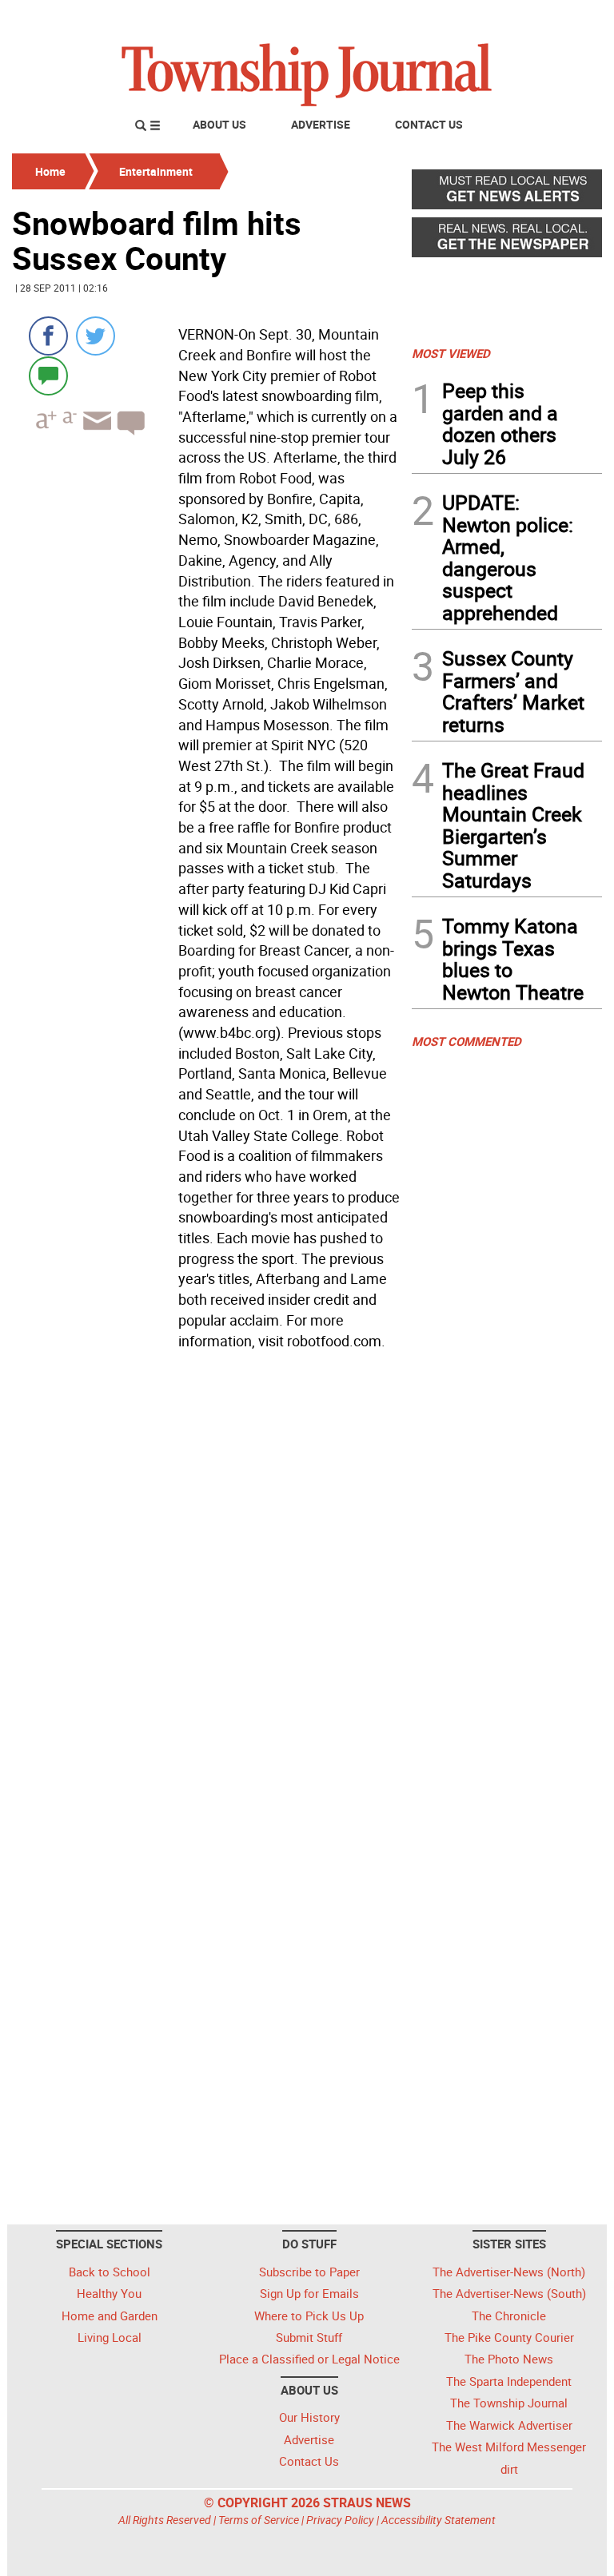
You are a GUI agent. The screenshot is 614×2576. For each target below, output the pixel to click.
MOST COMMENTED (466, 1041)
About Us (219, 124)
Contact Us (429, 124)
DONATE (563, 18)
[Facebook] (48, 336)
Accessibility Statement (439, 2520)
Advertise (321, 124)
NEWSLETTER (473, 18)
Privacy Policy (340, 2520)
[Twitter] (96, 336)
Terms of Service (259, 2520)
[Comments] (48, 375)
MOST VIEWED (451, 353)
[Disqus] (207, 1575)
